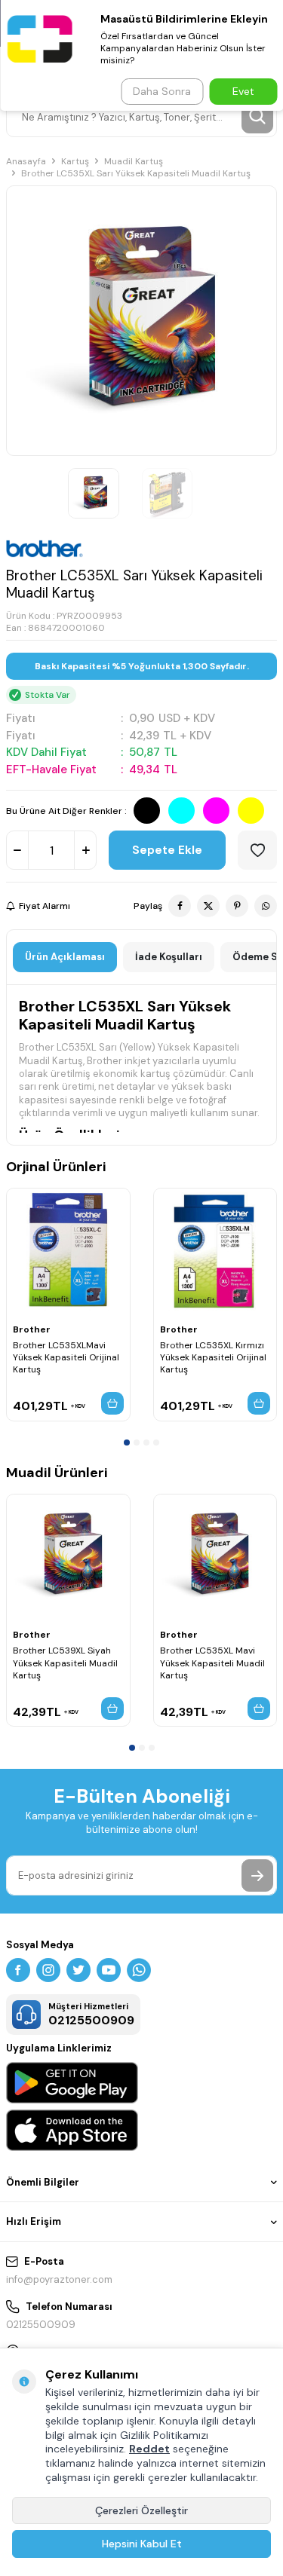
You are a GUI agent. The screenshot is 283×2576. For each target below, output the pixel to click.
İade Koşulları (169, 957)
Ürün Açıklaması (65, 957)
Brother (32, 1329)
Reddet (149, 2449)
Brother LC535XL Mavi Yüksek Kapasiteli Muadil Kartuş (212, 1663)
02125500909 (41, 2325)
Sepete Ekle (167, 850)
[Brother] (45, 549)
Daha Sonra (162, 91)
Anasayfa (26, 161)
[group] (141, 321)
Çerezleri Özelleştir (141, 2510)
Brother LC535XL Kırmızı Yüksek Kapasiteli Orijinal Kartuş (213, 1357)
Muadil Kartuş (134, 161)
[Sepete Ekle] (112, 1403)
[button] (127, 1442)
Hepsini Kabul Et (142, 2544)
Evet (243, 91)
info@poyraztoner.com (59, 2279)
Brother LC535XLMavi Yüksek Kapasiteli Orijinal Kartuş (66, 1357)
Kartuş (75, 161)
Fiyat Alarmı (45, 906)
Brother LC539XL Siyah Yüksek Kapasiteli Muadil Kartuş (65, 1663)
